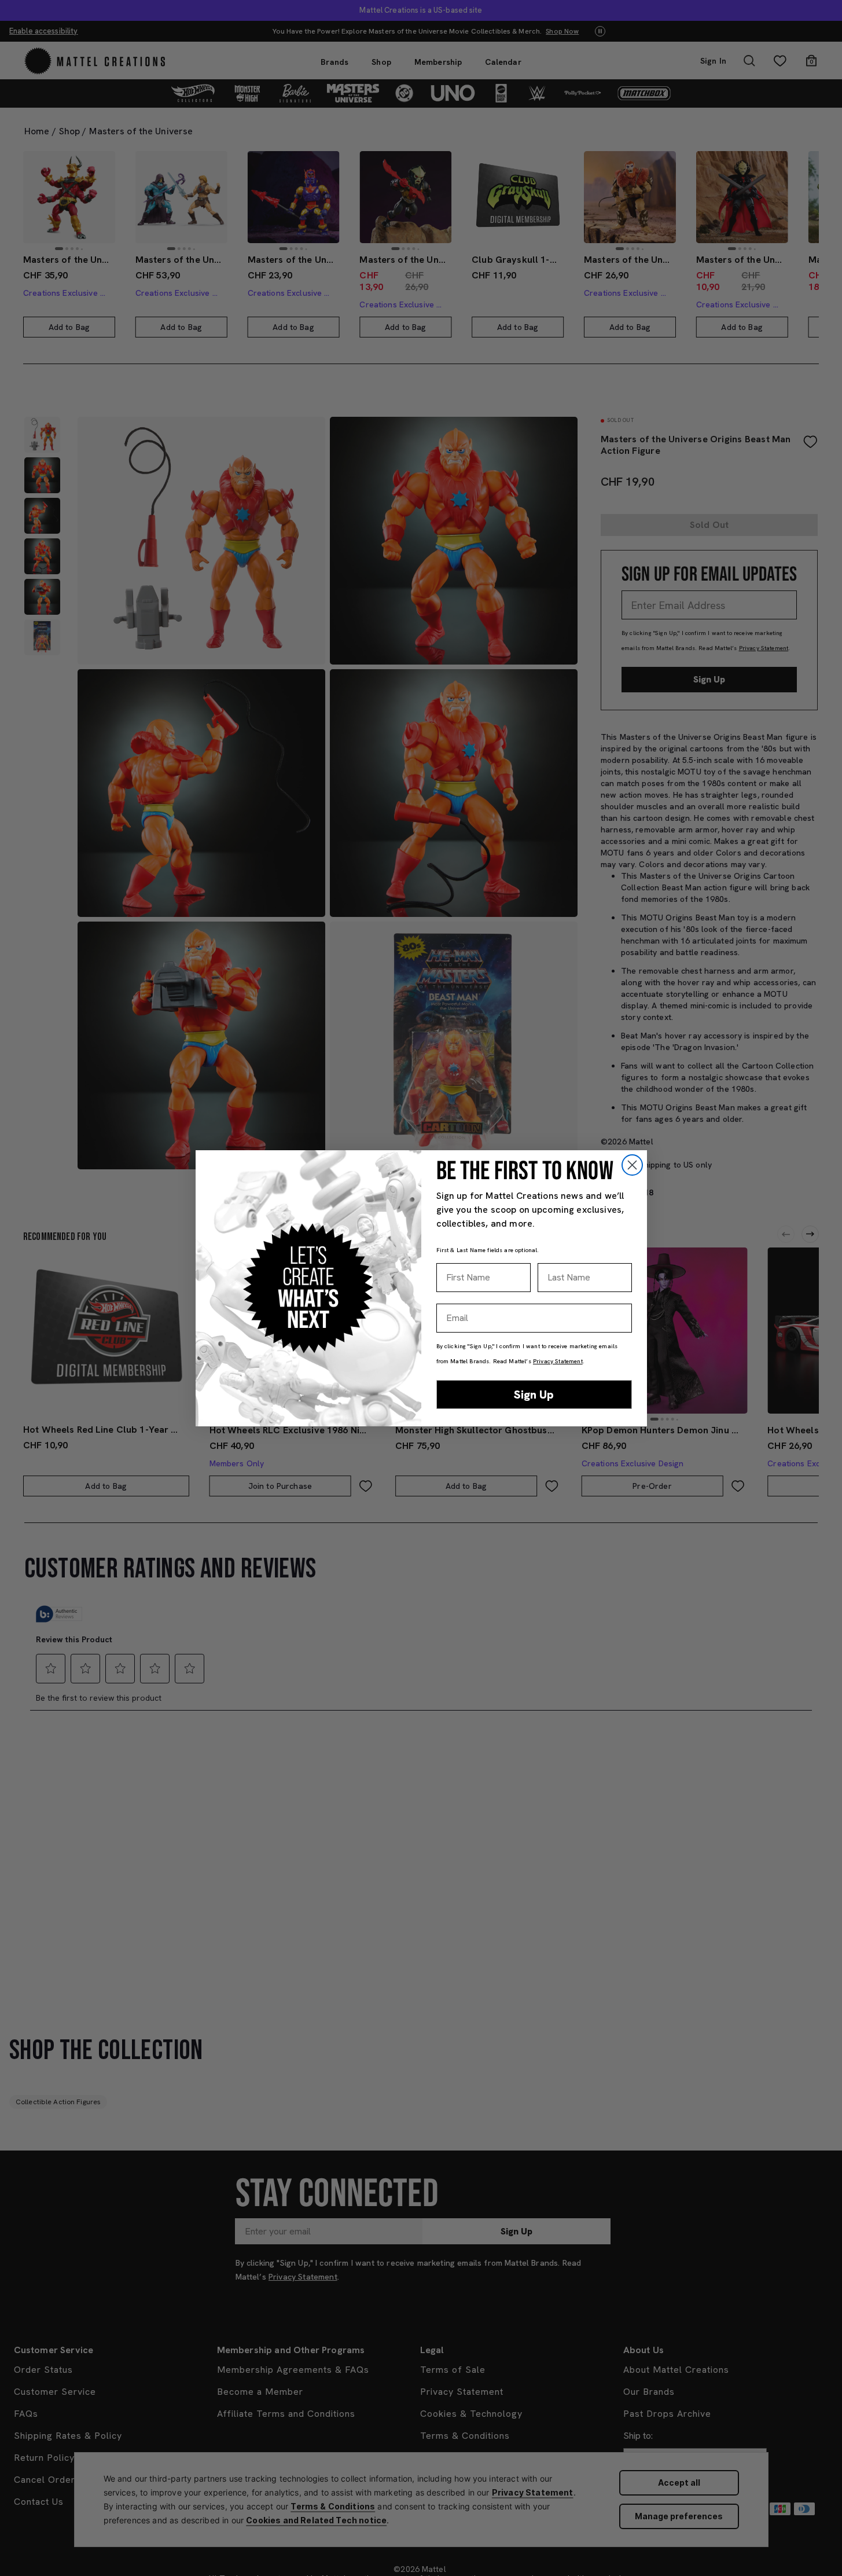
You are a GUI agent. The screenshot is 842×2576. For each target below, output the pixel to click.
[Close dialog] (632, 1165)
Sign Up (534, 1395)
